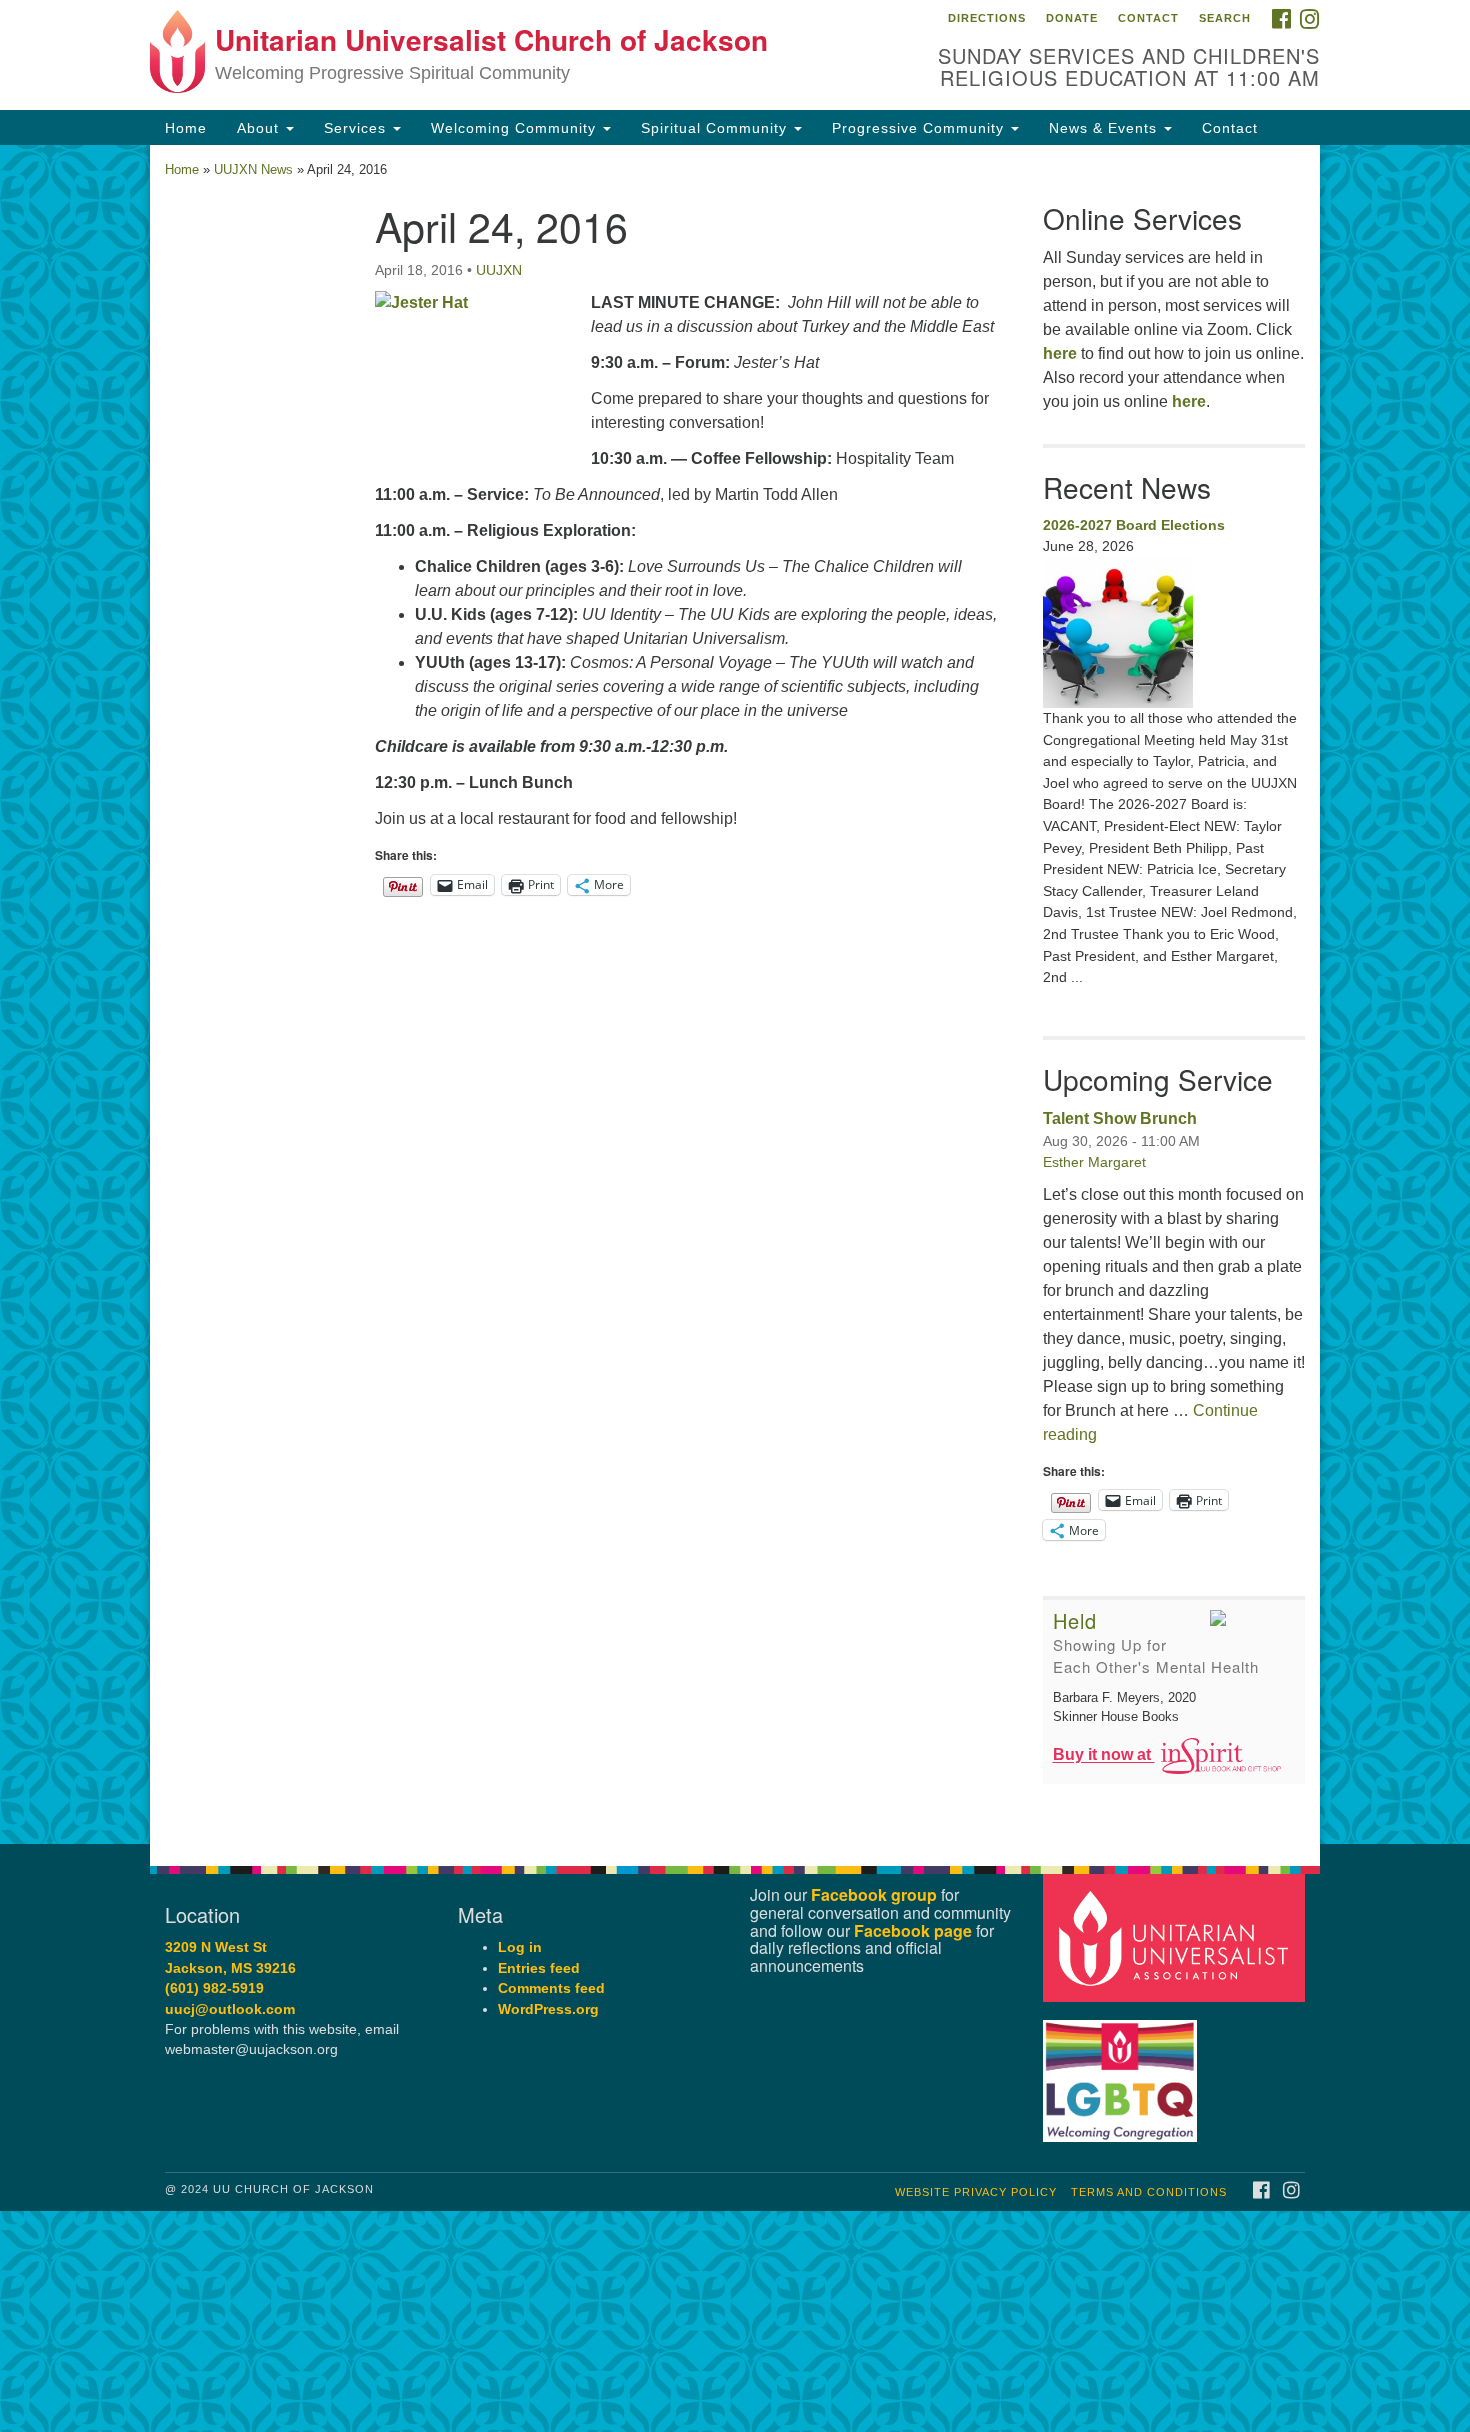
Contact (1148, 18)
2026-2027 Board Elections (1134, 525)
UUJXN (499, 270)
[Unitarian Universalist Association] (1177, 1937)
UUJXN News (253, 169)
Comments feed (551, 1988)
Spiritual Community (716, 128)
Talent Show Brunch (1120, 1118)
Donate (1072, 18)
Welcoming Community (516, 128)
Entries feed (539, 1968)
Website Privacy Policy (976, 2192)
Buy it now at (1104, 1755)
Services (357, 128)
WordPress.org (548, 2009)
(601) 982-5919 (214, 1988)
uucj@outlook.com (230, 2009)
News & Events (1105, 128)
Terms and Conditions (1149, 2192)
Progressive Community (920, 128)
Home (186, 128)
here (1060, 353)
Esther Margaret (1094, 1162)
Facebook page (913, 1930)
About (260, 128)
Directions (987, 18)
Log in (520, 1947)
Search (1225, 18)
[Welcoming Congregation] (1123, 2071)
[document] (735, 994)
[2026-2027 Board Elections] (1174, 633)
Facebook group (874, 1894)
